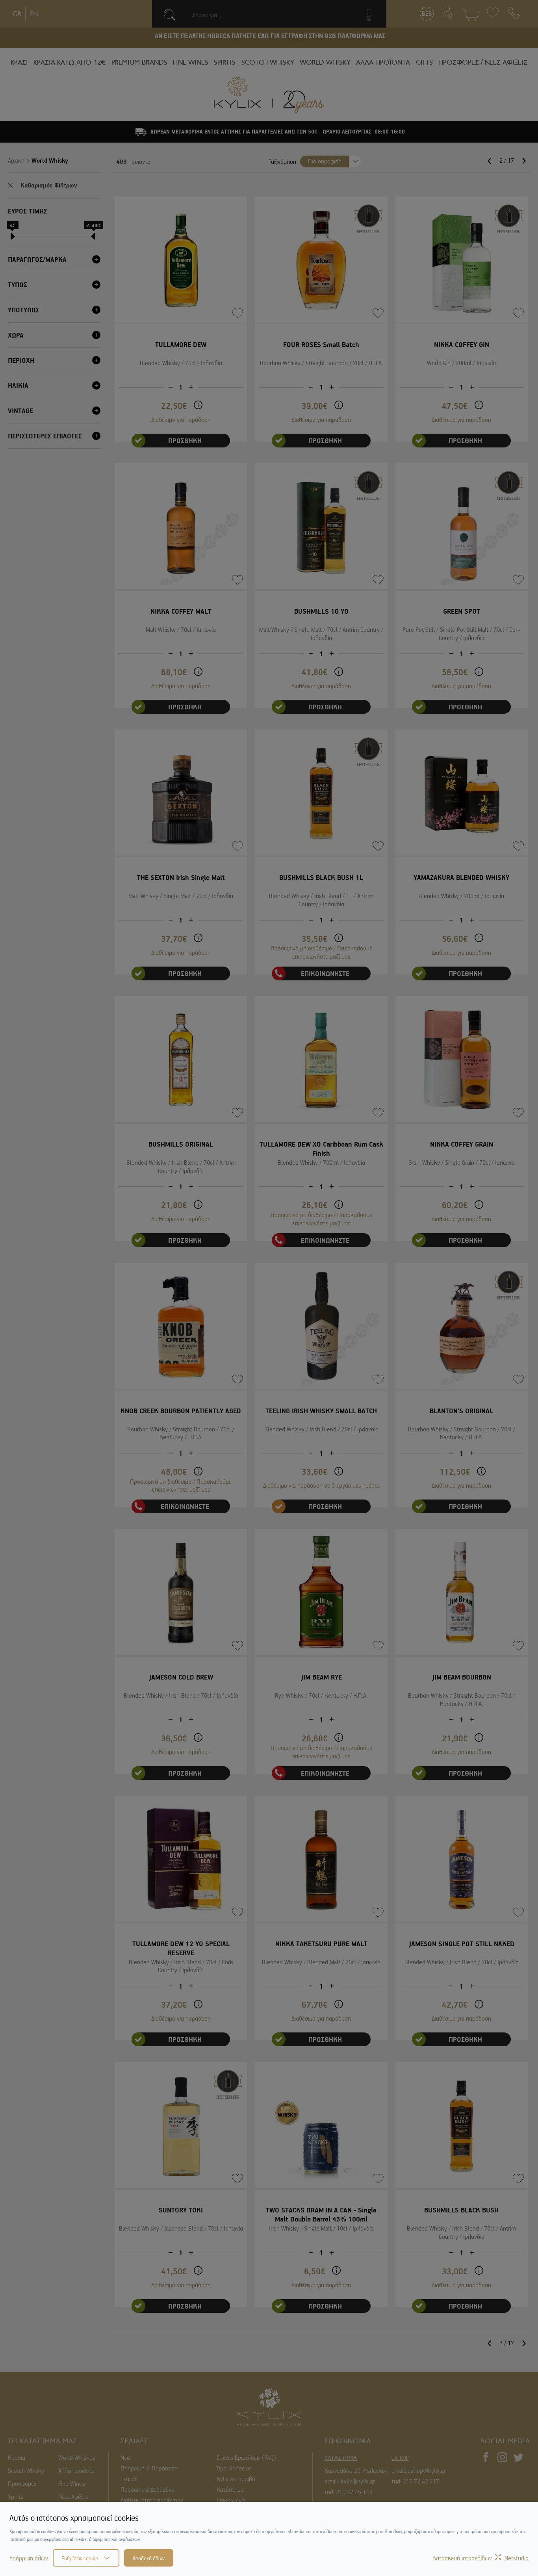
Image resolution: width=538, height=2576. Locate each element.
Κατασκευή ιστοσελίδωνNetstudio (480, 2558)
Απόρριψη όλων (29, 2558)
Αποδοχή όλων (149, 2558)
